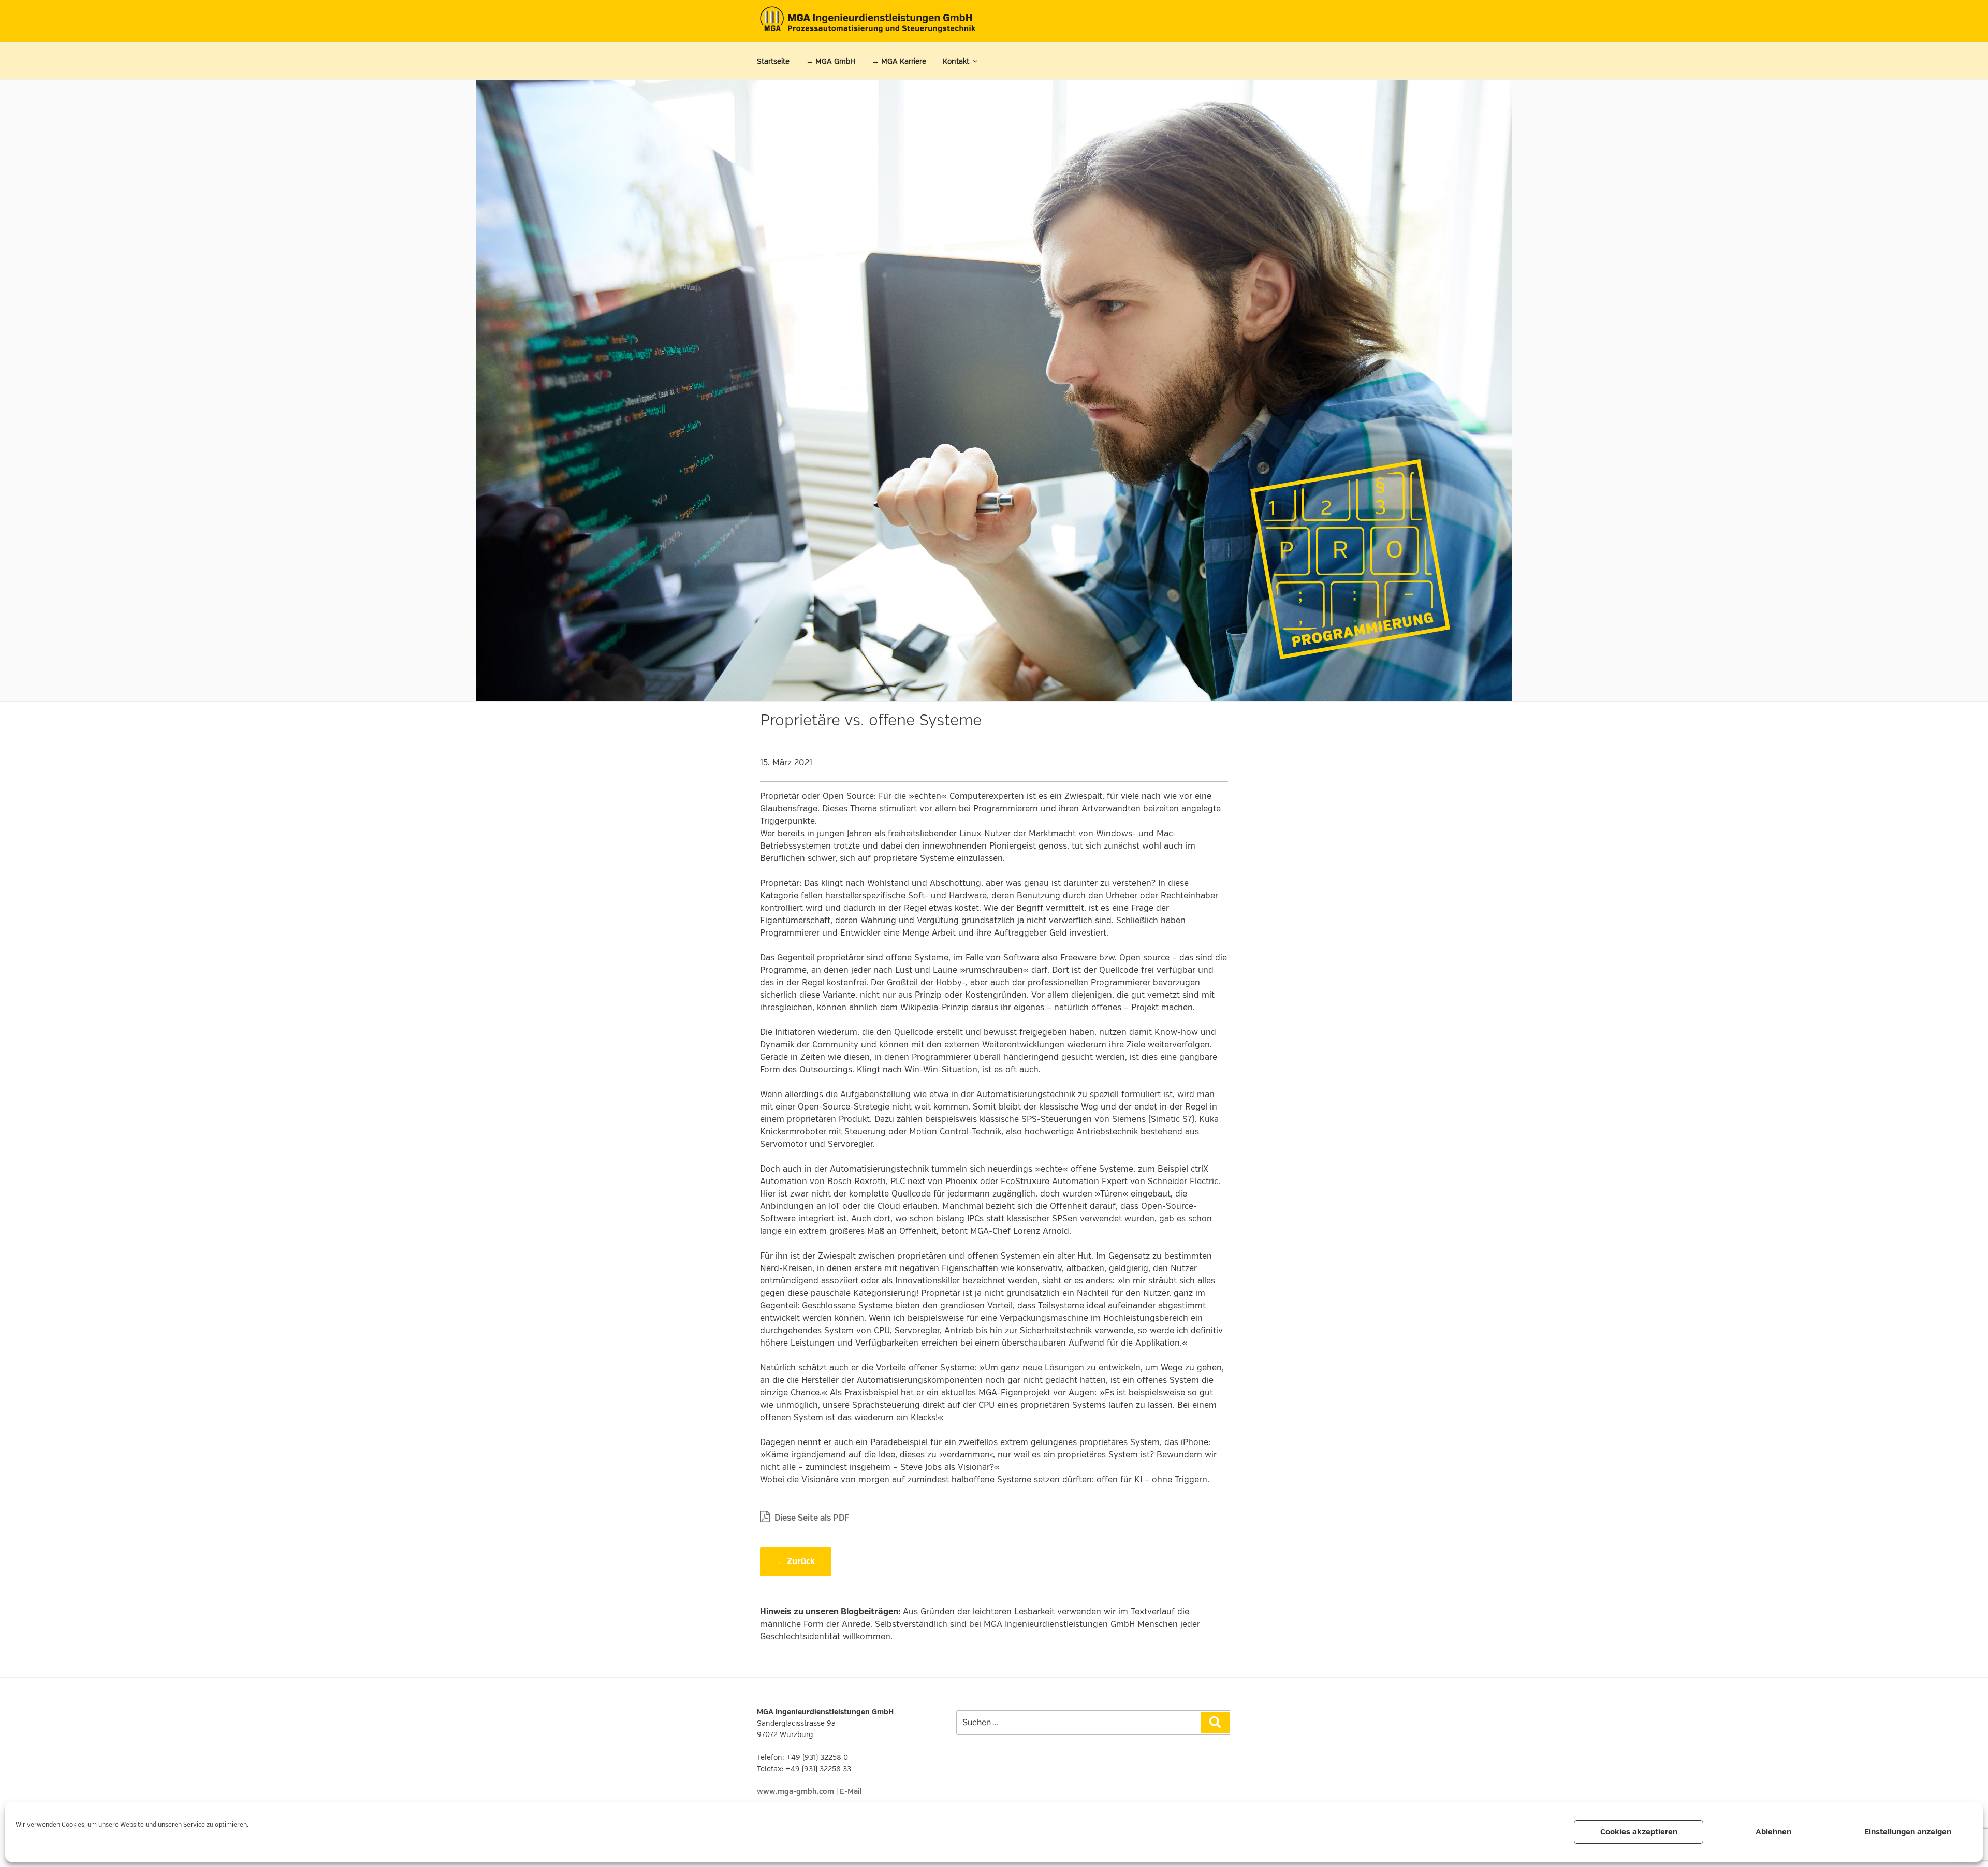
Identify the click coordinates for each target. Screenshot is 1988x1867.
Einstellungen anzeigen (1908, 1832)
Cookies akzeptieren (1639, 1832)
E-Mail (851, 1792)
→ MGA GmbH (831, 61)
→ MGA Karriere (899, 61)
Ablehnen (1773, 1832)
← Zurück (796, 1562)
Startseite (773, 61)
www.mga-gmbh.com (795, 1792)
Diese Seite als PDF (811, 1518)
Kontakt (956, 61)
